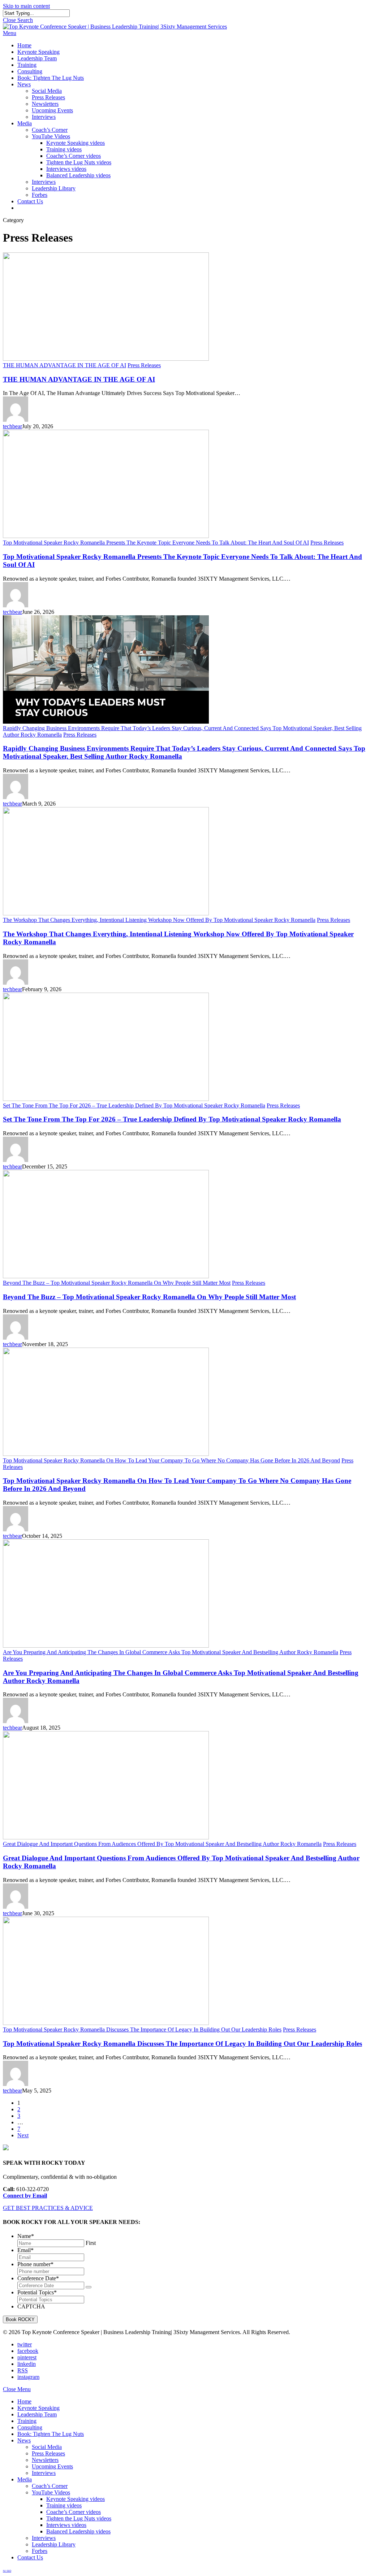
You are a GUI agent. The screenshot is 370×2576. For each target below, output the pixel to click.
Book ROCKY (20, 2319)
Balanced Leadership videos (78, 2531)
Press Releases (144, 365)
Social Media (47, 2447)
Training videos (64, 2505)
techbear (12, 426)
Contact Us (30, 2557)
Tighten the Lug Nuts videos (79, 2518)
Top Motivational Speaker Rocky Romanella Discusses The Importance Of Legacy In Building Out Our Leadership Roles (182, 2044)
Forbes (40, 2551)
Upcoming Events (52, 2466)
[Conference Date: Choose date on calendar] (89, 2287)
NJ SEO (7, 2571)
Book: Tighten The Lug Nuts (51, 2434)
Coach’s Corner (50, 2486)
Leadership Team (37, 2414)
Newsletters (45, 2460)
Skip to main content (26, 6)
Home (24, 2401)
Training (27, 2421)
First (91, 2243)
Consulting (30, 2427)
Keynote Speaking (38, 2408)
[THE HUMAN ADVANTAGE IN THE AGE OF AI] (106, 359)
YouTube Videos (51, 2492)
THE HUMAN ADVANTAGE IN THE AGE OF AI (79, 379)
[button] (10, 33)
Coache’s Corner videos (74, 2512)
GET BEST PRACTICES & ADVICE (48, 2208)
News (24, 2440)
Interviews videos (66, 2525)
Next (23, 2135)
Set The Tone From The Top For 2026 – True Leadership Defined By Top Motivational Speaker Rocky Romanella (172, 1119)
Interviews (44, 2473)
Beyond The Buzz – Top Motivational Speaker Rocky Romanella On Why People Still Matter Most (149, 1297)
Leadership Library (54, 2544)
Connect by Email (25, 2196)
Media (25, 2479)
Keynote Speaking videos (76, 2499)
